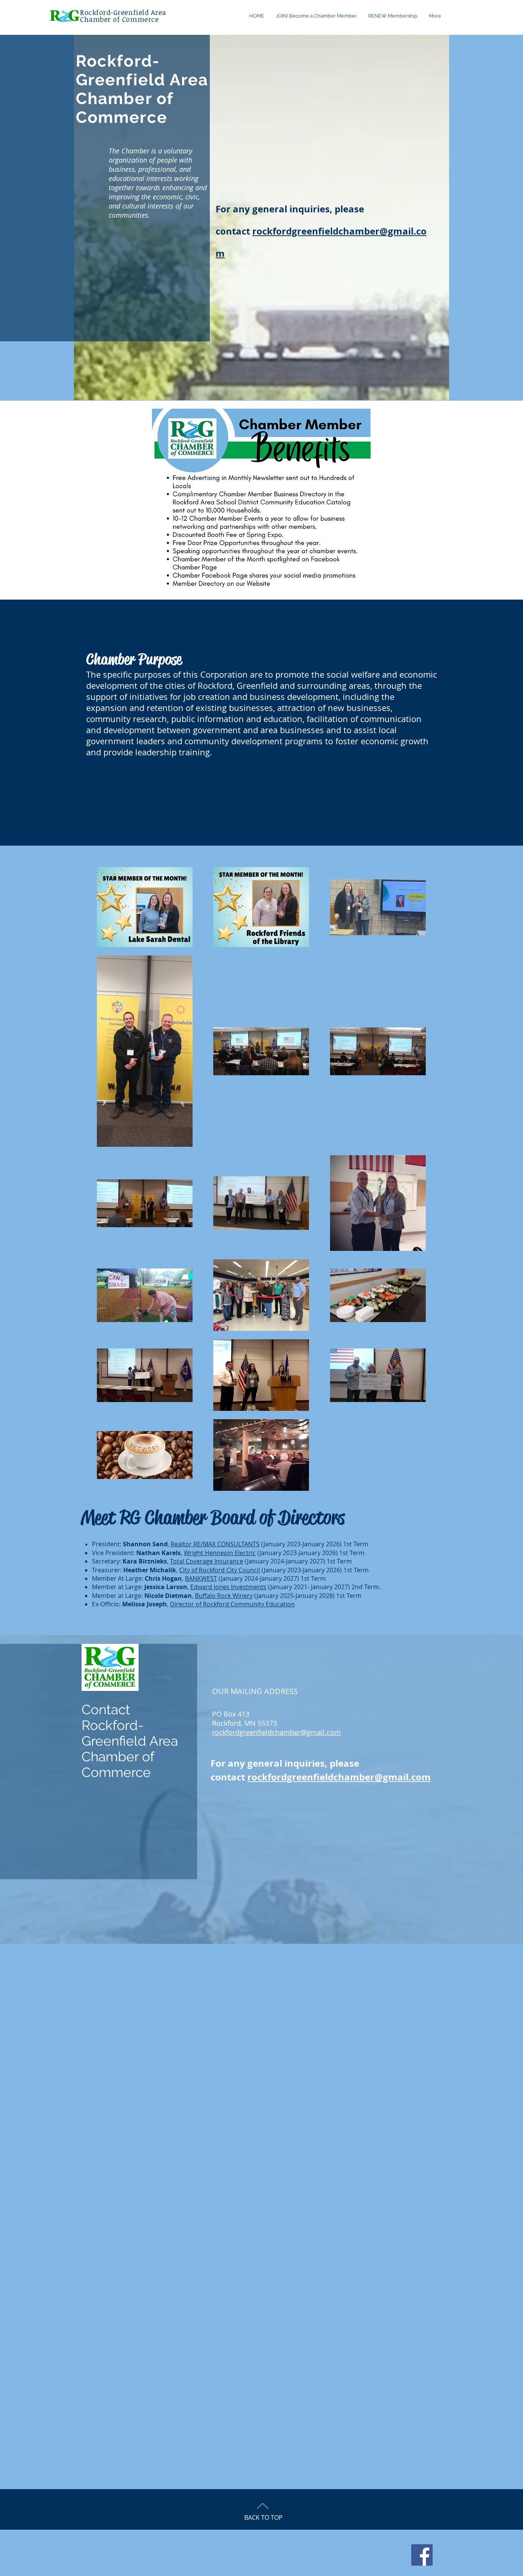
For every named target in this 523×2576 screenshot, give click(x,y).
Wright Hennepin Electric (220, 1553)
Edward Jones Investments (228, 1587)
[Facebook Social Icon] (422, 2555)
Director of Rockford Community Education (232, 1604)
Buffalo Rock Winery (224, 1596)
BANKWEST (201, 1578)
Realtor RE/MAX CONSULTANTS (215, 1544)
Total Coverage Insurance (207, 1561)
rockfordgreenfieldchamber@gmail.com (276, 1732)
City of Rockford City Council (220, 1570)
